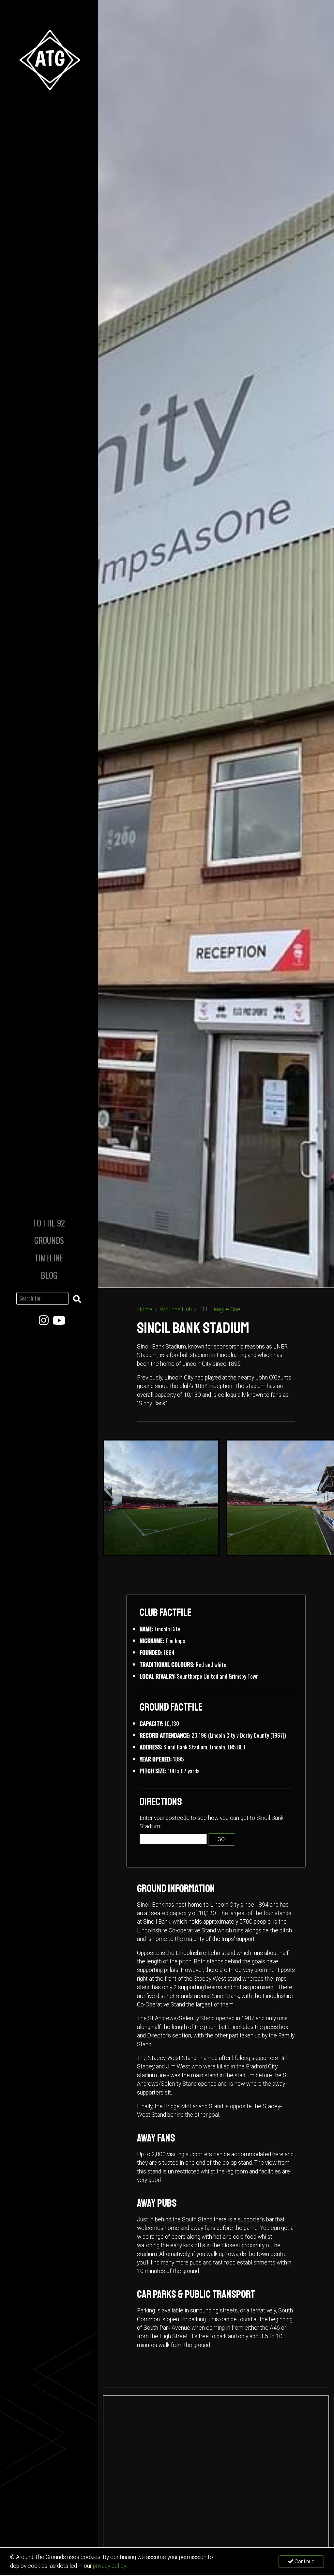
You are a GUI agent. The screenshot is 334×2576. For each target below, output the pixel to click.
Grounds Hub (176, 1309)
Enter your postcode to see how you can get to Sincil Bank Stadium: (212, 1822)
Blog (49, 1275)
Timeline (49, 1258)
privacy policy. (110, 2566)
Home (145, 1309)
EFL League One (220, 1309)
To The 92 (49, 1223)
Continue (304, 2561)
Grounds (49, 1240)
